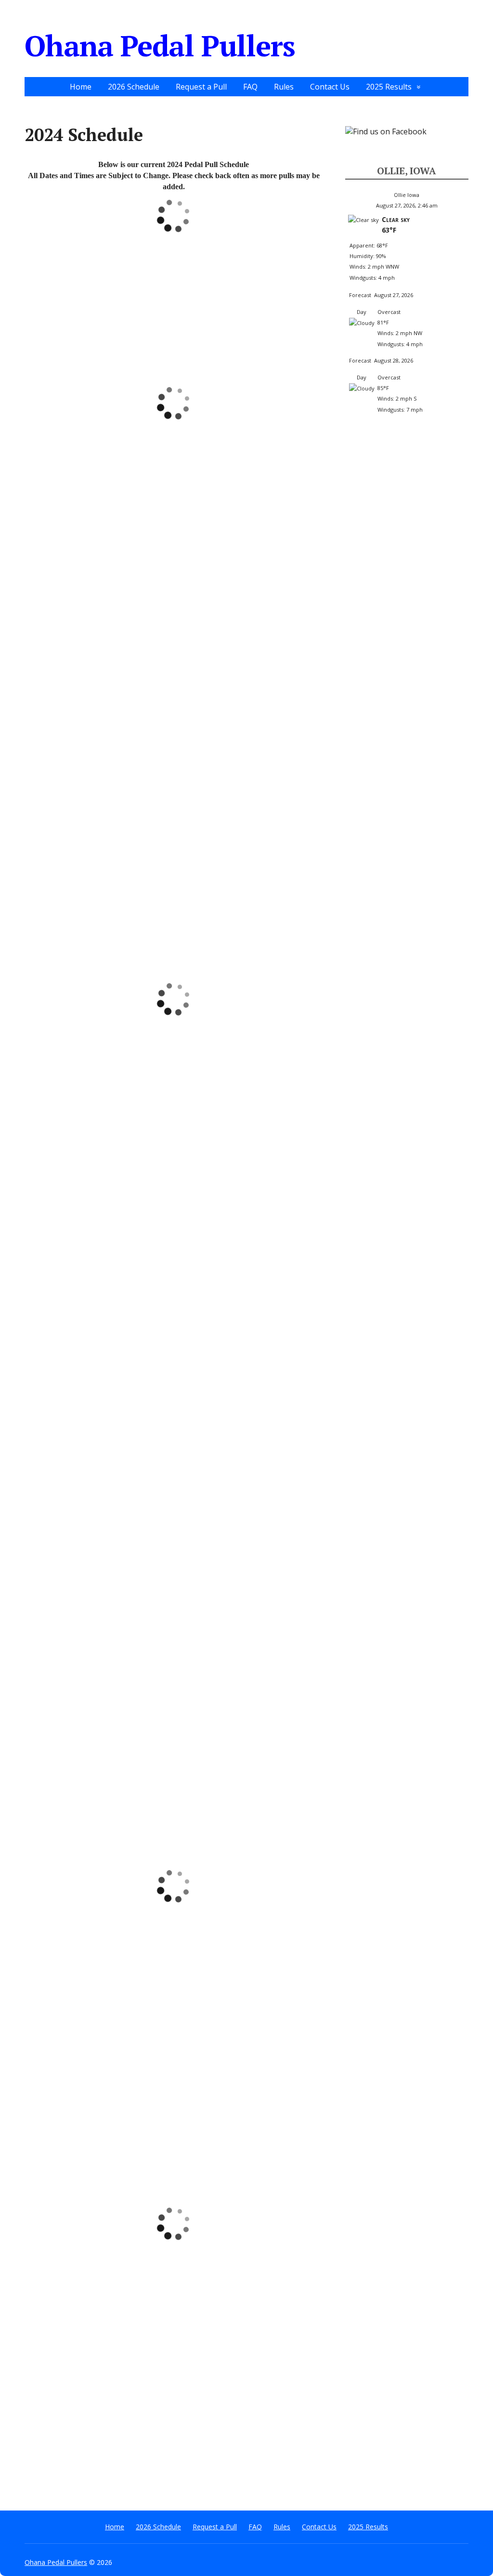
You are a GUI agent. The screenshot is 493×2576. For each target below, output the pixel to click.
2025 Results (389, 87)
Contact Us (330, 87)
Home (81, 87)
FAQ (250, 87)
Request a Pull (201, 87)
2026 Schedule (134, 87)
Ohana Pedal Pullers (160, 46)
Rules (284, 87)
